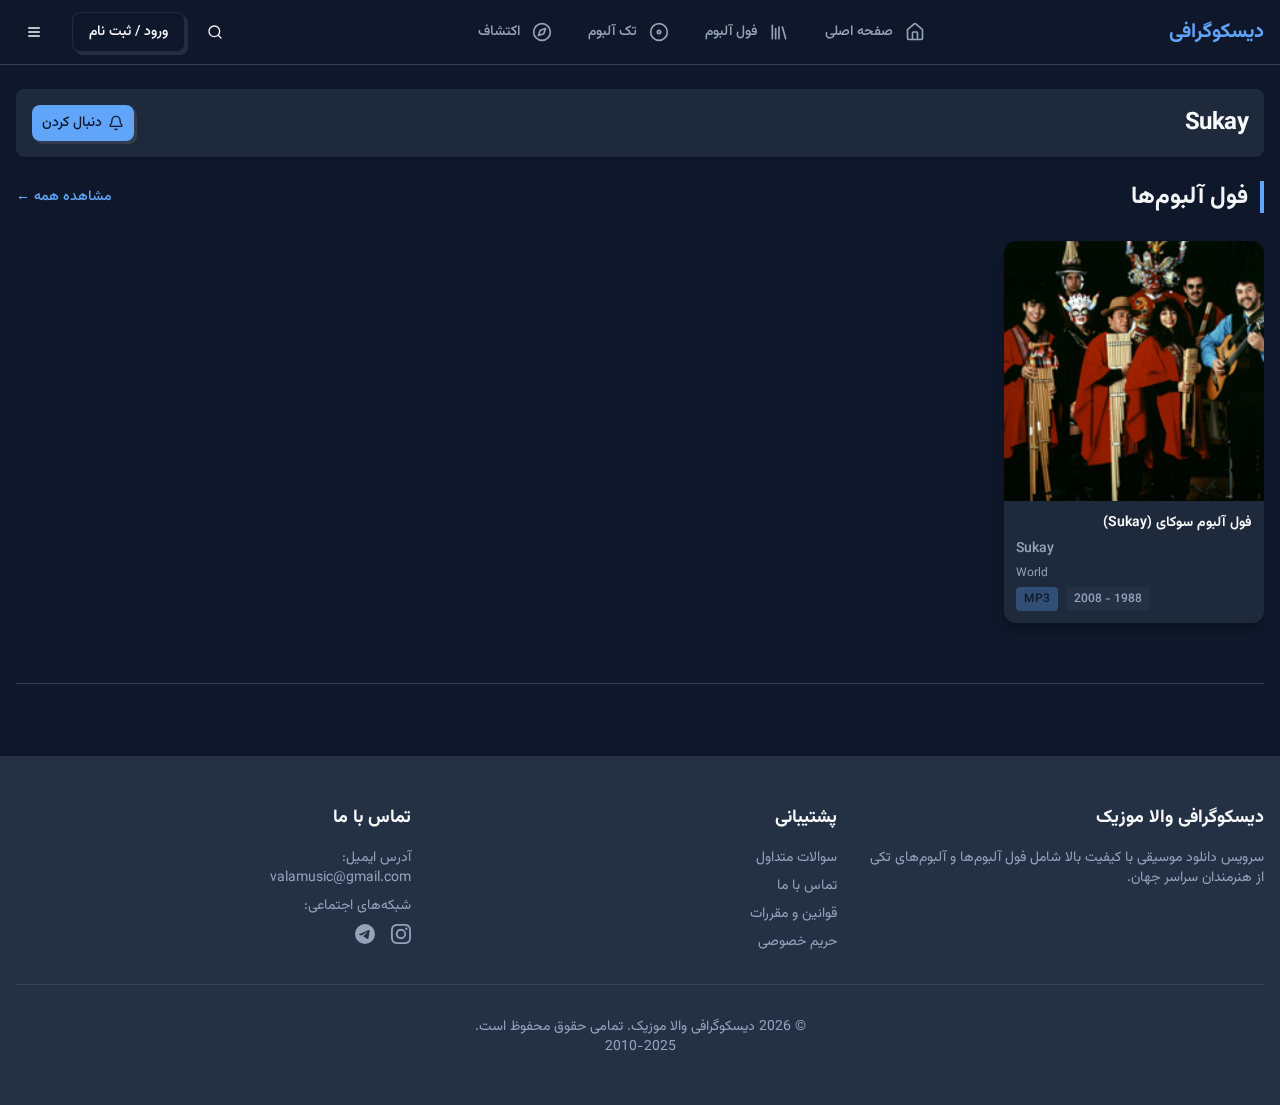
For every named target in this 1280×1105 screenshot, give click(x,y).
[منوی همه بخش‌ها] (34, 32)
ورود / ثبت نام (128, 32)
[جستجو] (215, 32)
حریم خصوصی (797, 942)
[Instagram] (401, 934)
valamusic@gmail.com (340, 878)
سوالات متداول (796, 858)
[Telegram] (365, 934)
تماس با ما (807, 886)
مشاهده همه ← (64, 197)
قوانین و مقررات (793, 914)
